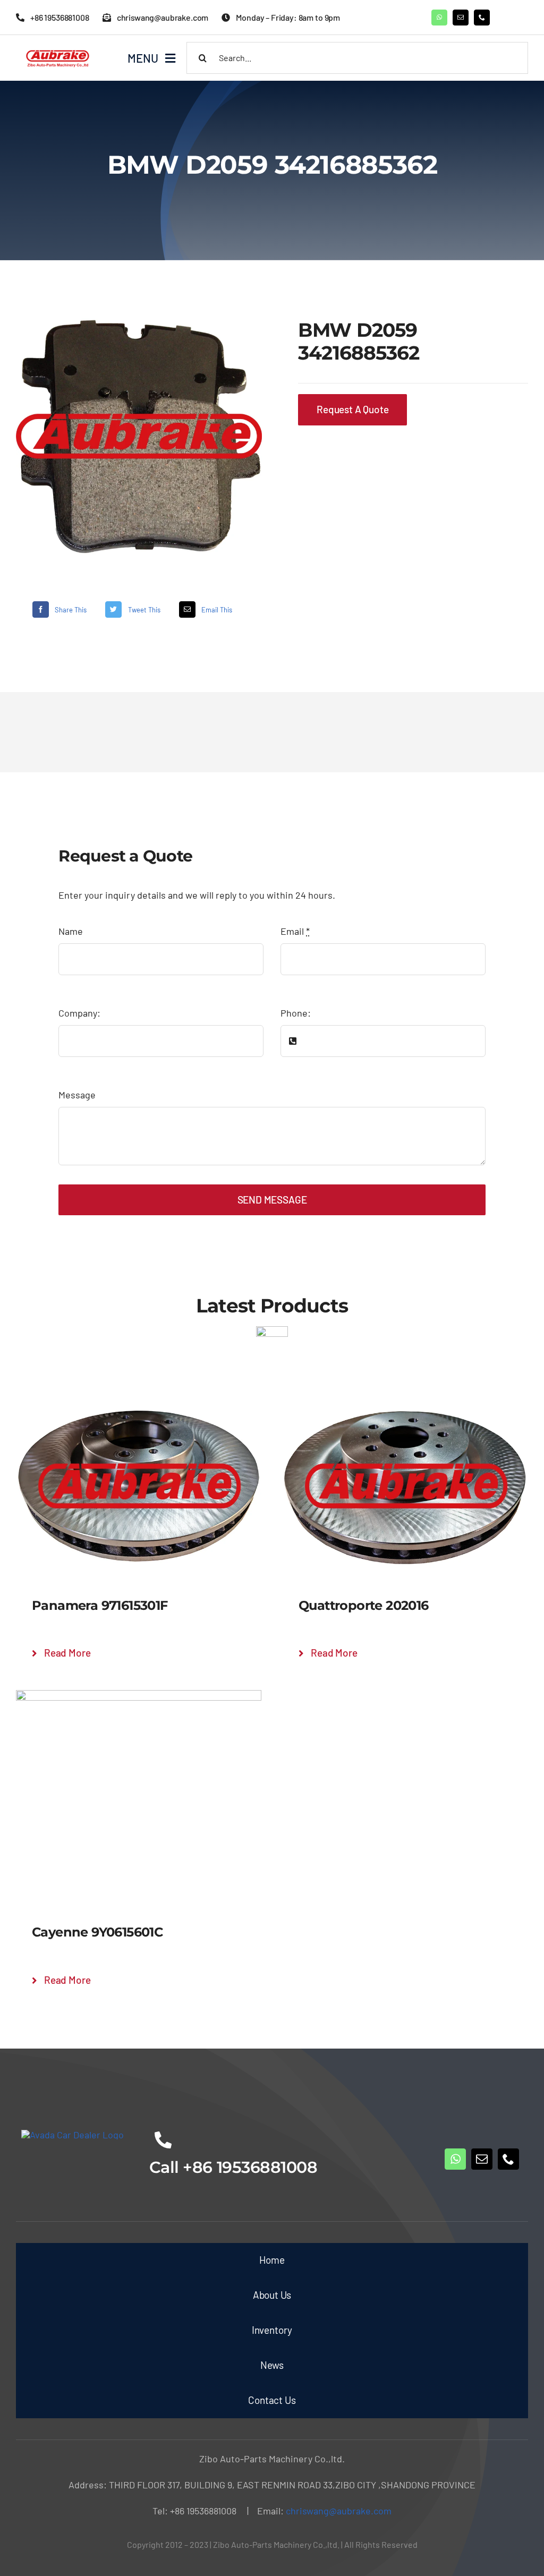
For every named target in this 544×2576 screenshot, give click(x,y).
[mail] (461, 18)
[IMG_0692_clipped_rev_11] (139, 436)
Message (77, 1095)
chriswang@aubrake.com (339, 2511)
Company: (79, 1013)
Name (71, 931)
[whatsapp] (439, 18)
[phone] (482, 18)
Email (295, 931)
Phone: (296, 1013)
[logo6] (59, 50)
